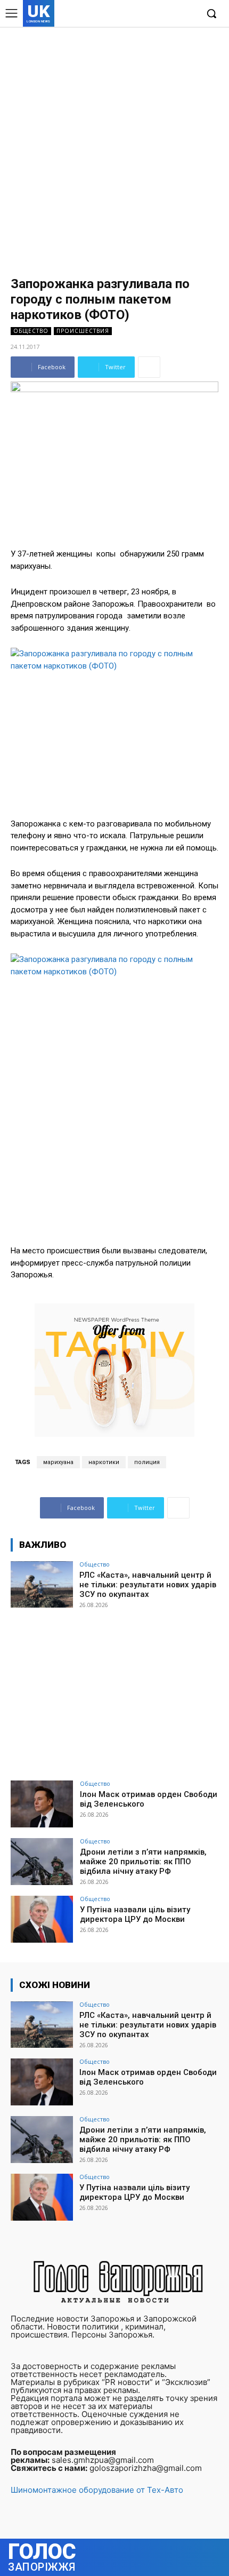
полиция (147, 1462)
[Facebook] (140, 14)
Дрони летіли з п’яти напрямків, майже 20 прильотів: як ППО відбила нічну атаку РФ (143, 1862)
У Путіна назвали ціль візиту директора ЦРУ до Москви (135, 1914)
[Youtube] (189, 14)
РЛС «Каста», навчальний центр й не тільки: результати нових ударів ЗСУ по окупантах (148, 1585)
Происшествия (83, 331)
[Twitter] (172, 14)
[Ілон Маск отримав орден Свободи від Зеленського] (42, 1804)
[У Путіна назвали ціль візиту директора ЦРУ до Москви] (42, 1919)
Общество (31, 331)
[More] (149, 367)
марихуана (58, 1462)
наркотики (104, 1462)
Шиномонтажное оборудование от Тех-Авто (97, 2490)
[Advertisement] (114, 147)
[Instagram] (156, 14)
